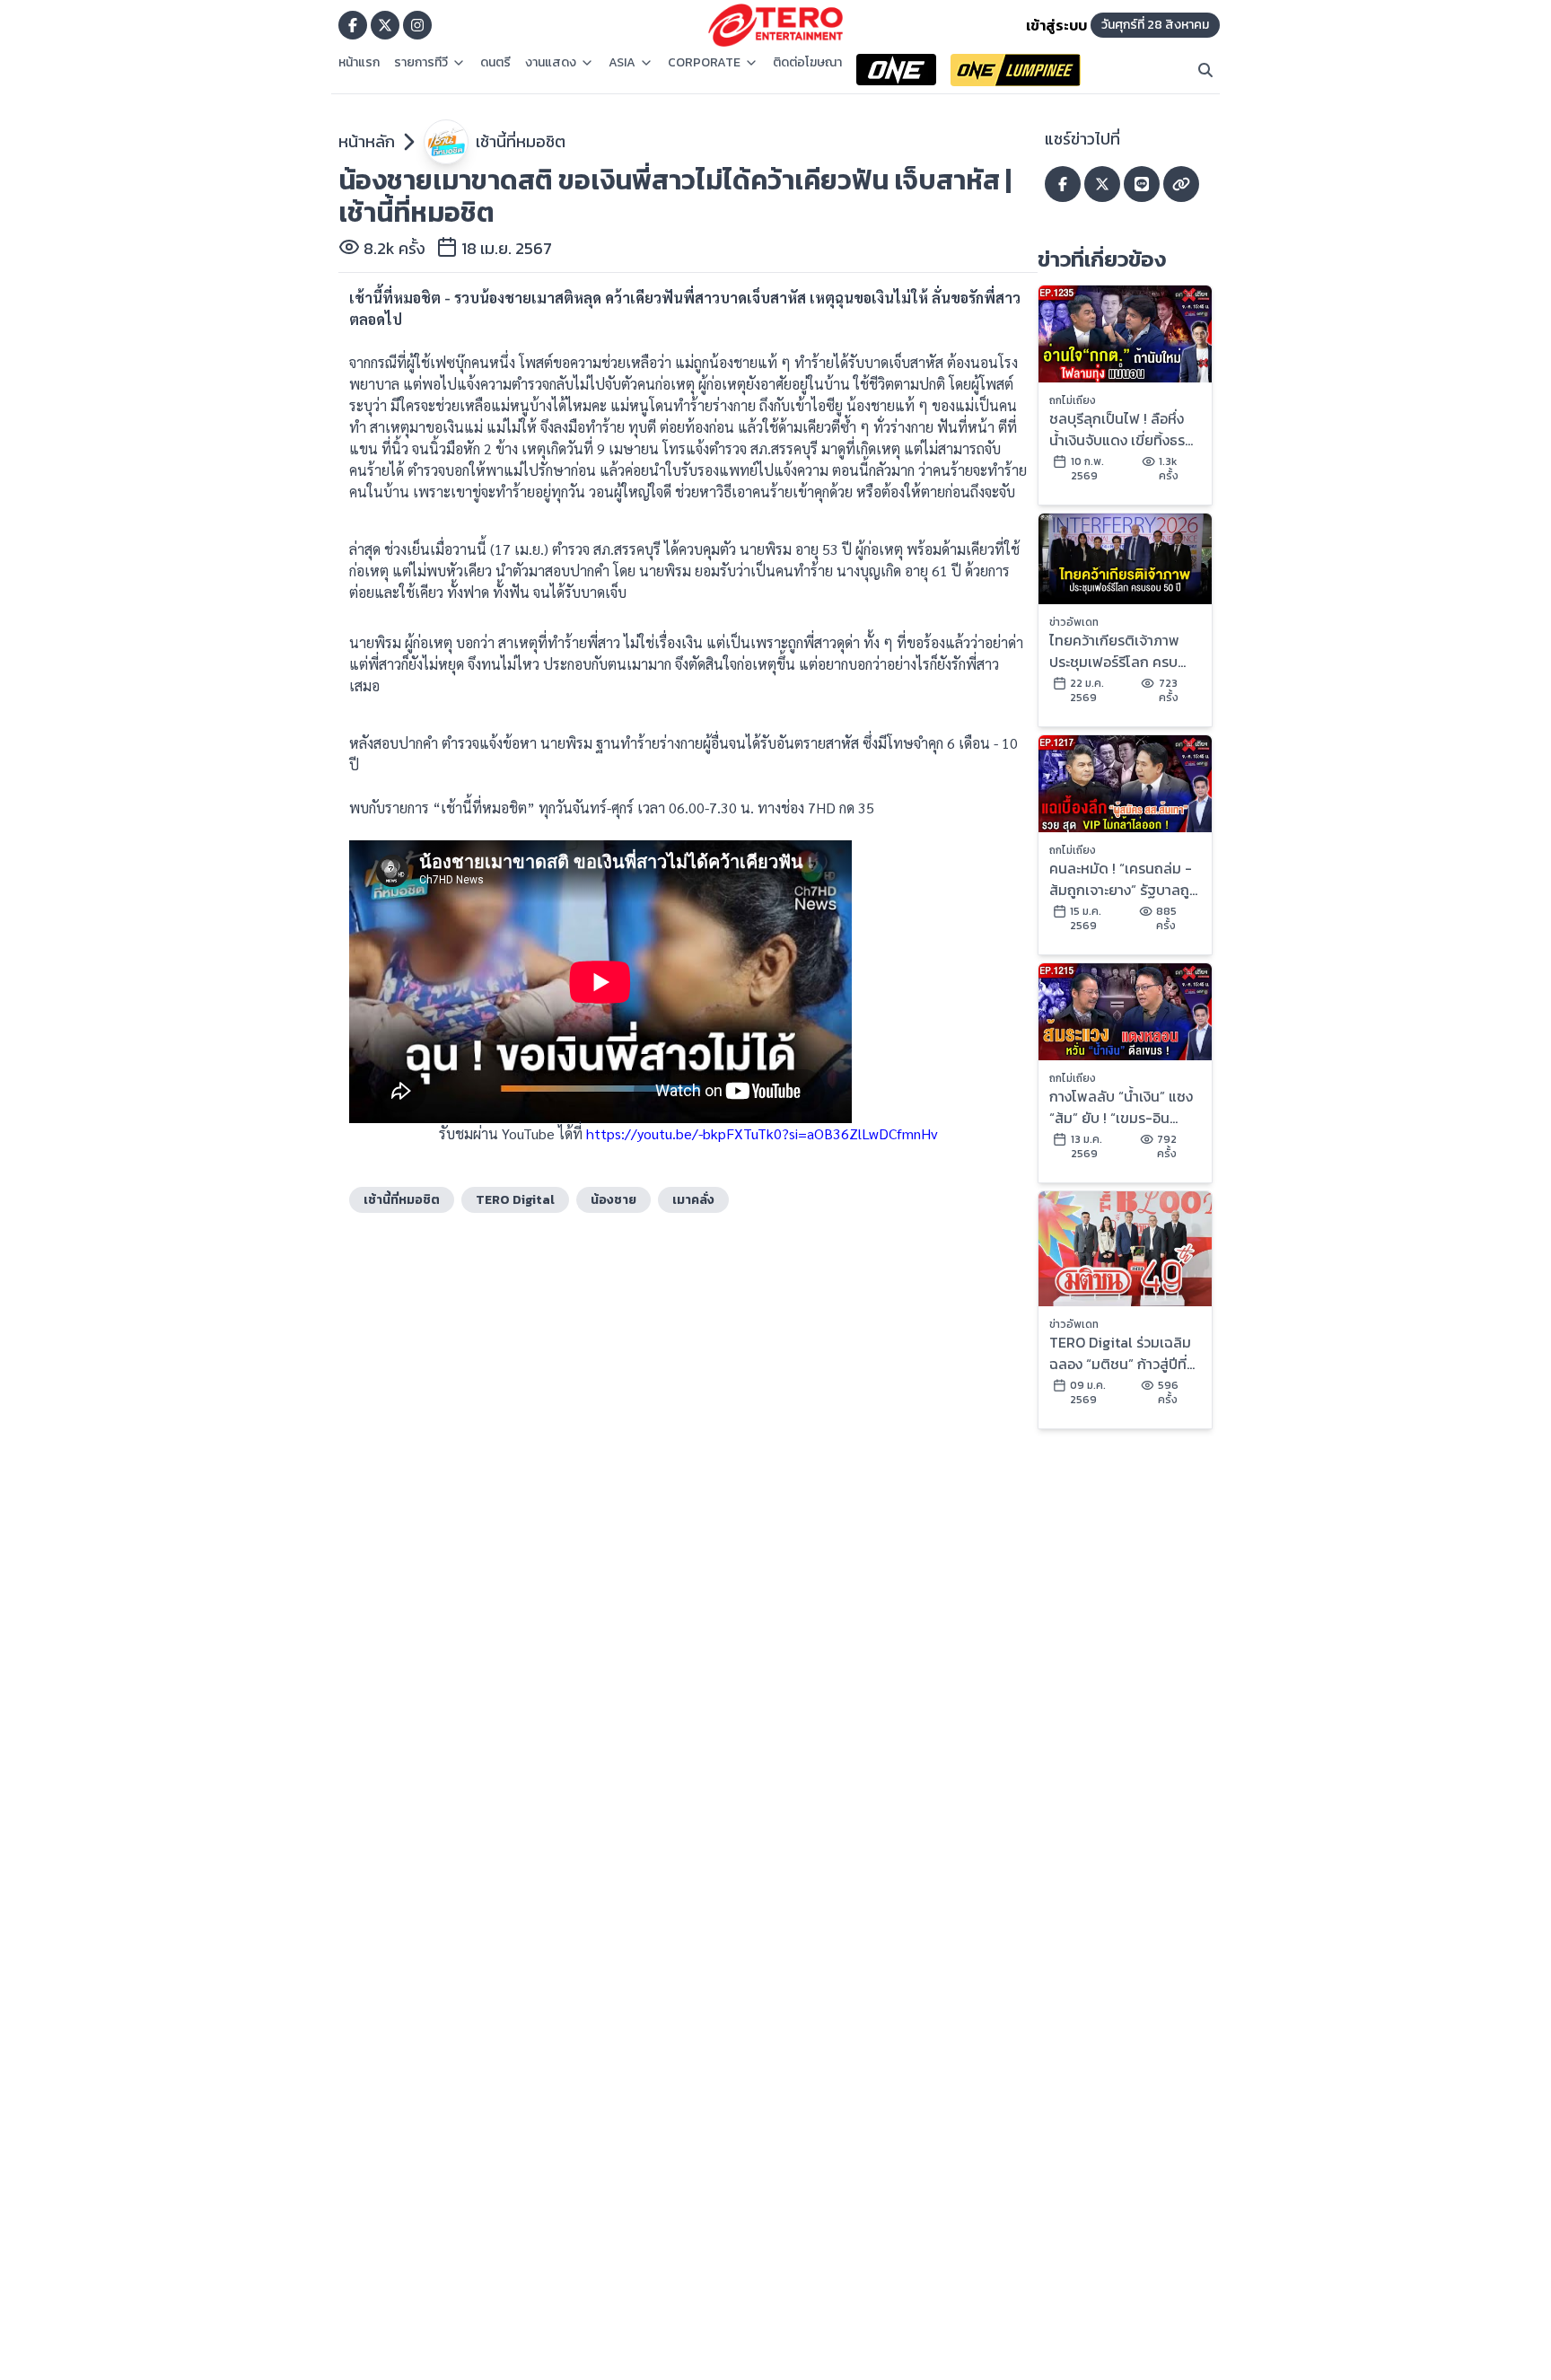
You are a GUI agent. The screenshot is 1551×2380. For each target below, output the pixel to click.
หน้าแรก (359, 63)
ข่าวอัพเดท (1074, 622)
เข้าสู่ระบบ (1056, 25)
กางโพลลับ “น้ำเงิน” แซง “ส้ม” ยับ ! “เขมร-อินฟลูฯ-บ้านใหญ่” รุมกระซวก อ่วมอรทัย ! (1121, 1107)
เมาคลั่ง (693, 1200)
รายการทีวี (421, 63)
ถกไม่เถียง (1073, 400)
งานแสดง (551, 63)
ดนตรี (495, 63)
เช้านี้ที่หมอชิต (521, 141)
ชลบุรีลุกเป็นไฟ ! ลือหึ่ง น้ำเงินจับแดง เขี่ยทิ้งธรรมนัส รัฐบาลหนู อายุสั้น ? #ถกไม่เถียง (1120, 429)
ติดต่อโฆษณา (807, 63)
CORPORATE (704, 63)
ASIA (622, 63)
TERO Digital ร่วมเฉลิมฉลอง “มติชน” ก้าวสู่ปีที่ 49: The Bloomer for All (1120, 1353)
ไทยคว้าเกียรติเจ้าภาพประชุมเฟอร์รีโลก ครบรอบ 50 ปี (1114, 651)
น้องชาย (613, 1200)
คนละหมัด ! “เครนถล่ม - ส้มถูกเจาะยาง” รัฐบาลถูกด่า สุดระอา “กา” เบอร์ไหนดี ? (1124, 879)
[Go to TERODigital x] (385, 25)
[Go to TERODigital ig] (417, 25)
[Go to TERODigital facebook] (353, 25)
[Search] (1205, 70)
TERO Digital (515, 1200)
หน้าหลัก (367, 141)
